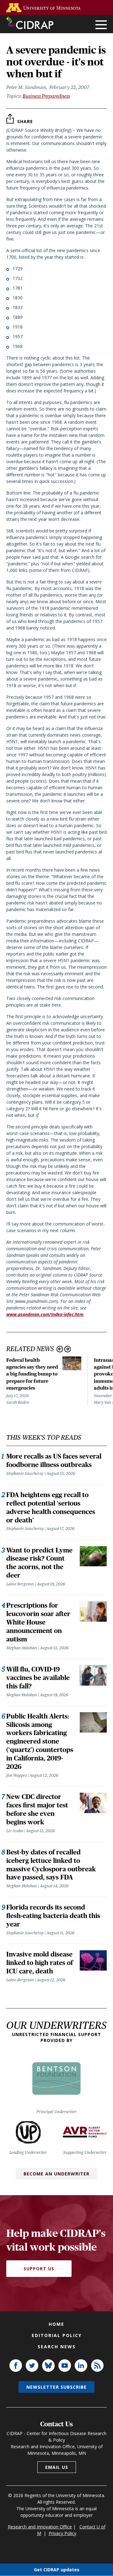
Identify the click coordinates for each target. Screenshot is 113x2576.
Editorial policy (57, 2335)
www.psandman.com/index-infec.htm (45, 1314)
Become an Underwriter (56, 2174)
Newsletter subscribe (56, 2387)
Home (56, 2324)
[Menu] (101, 25)
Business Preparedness (46, 96)
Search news (57, 2347)
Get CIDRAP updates (57, 2570)
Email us (57, 2467)
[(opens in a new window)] (45, 8)
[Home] (30, 23)
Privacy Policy (62, 2533)
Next (68, 1349)
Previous (60, 1349)
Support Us (39, 2269)
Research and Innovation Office (40, 2527)
